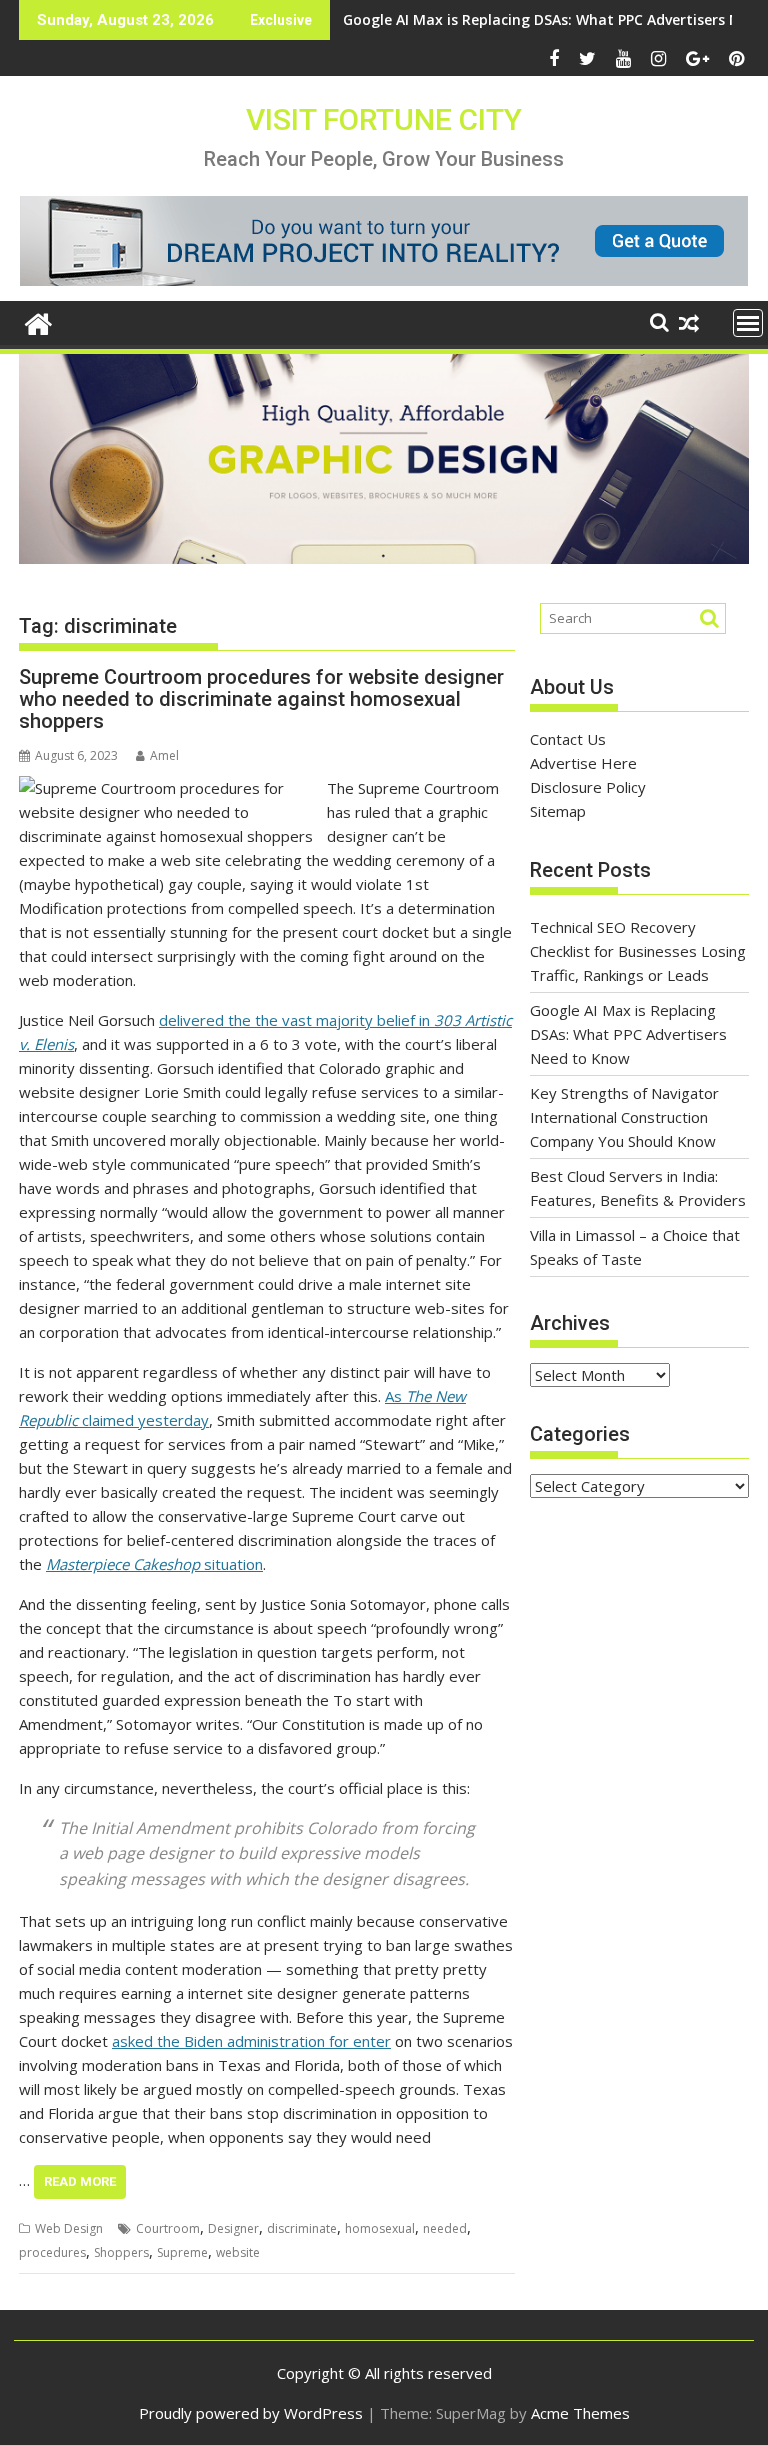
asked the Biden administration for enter (251, 2041)
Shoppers (121, 2252)
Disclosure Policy (588, 787)
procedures (52, 2252)
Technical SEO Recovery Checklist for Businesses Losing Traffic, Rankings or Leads (638, 951)
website (238, 2252)
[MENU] (748, 323)
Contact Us (568, 739)
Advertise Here (583, 763)
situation (154, 1564)
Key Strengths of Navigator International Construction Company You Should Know (624, 1117)
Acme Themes (580, 2413)
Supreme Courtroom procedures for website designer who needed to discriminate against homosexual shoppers (261, 699)
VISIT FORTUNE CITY (384, 119)
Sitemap (558, 811)
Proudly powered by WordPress (251, 2413)
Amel (164, 755)
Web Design (69, 2228)
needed (445, 2228)
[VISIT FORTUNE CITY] (38, 321)
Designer (233, 2228)
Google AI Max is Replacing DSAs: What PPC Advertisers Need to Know (628, 1034)
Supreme (182, 2252)
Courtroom (168, 2228)
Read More (80, 2181)
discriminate (302, 2228)
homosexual (380, 2228)
